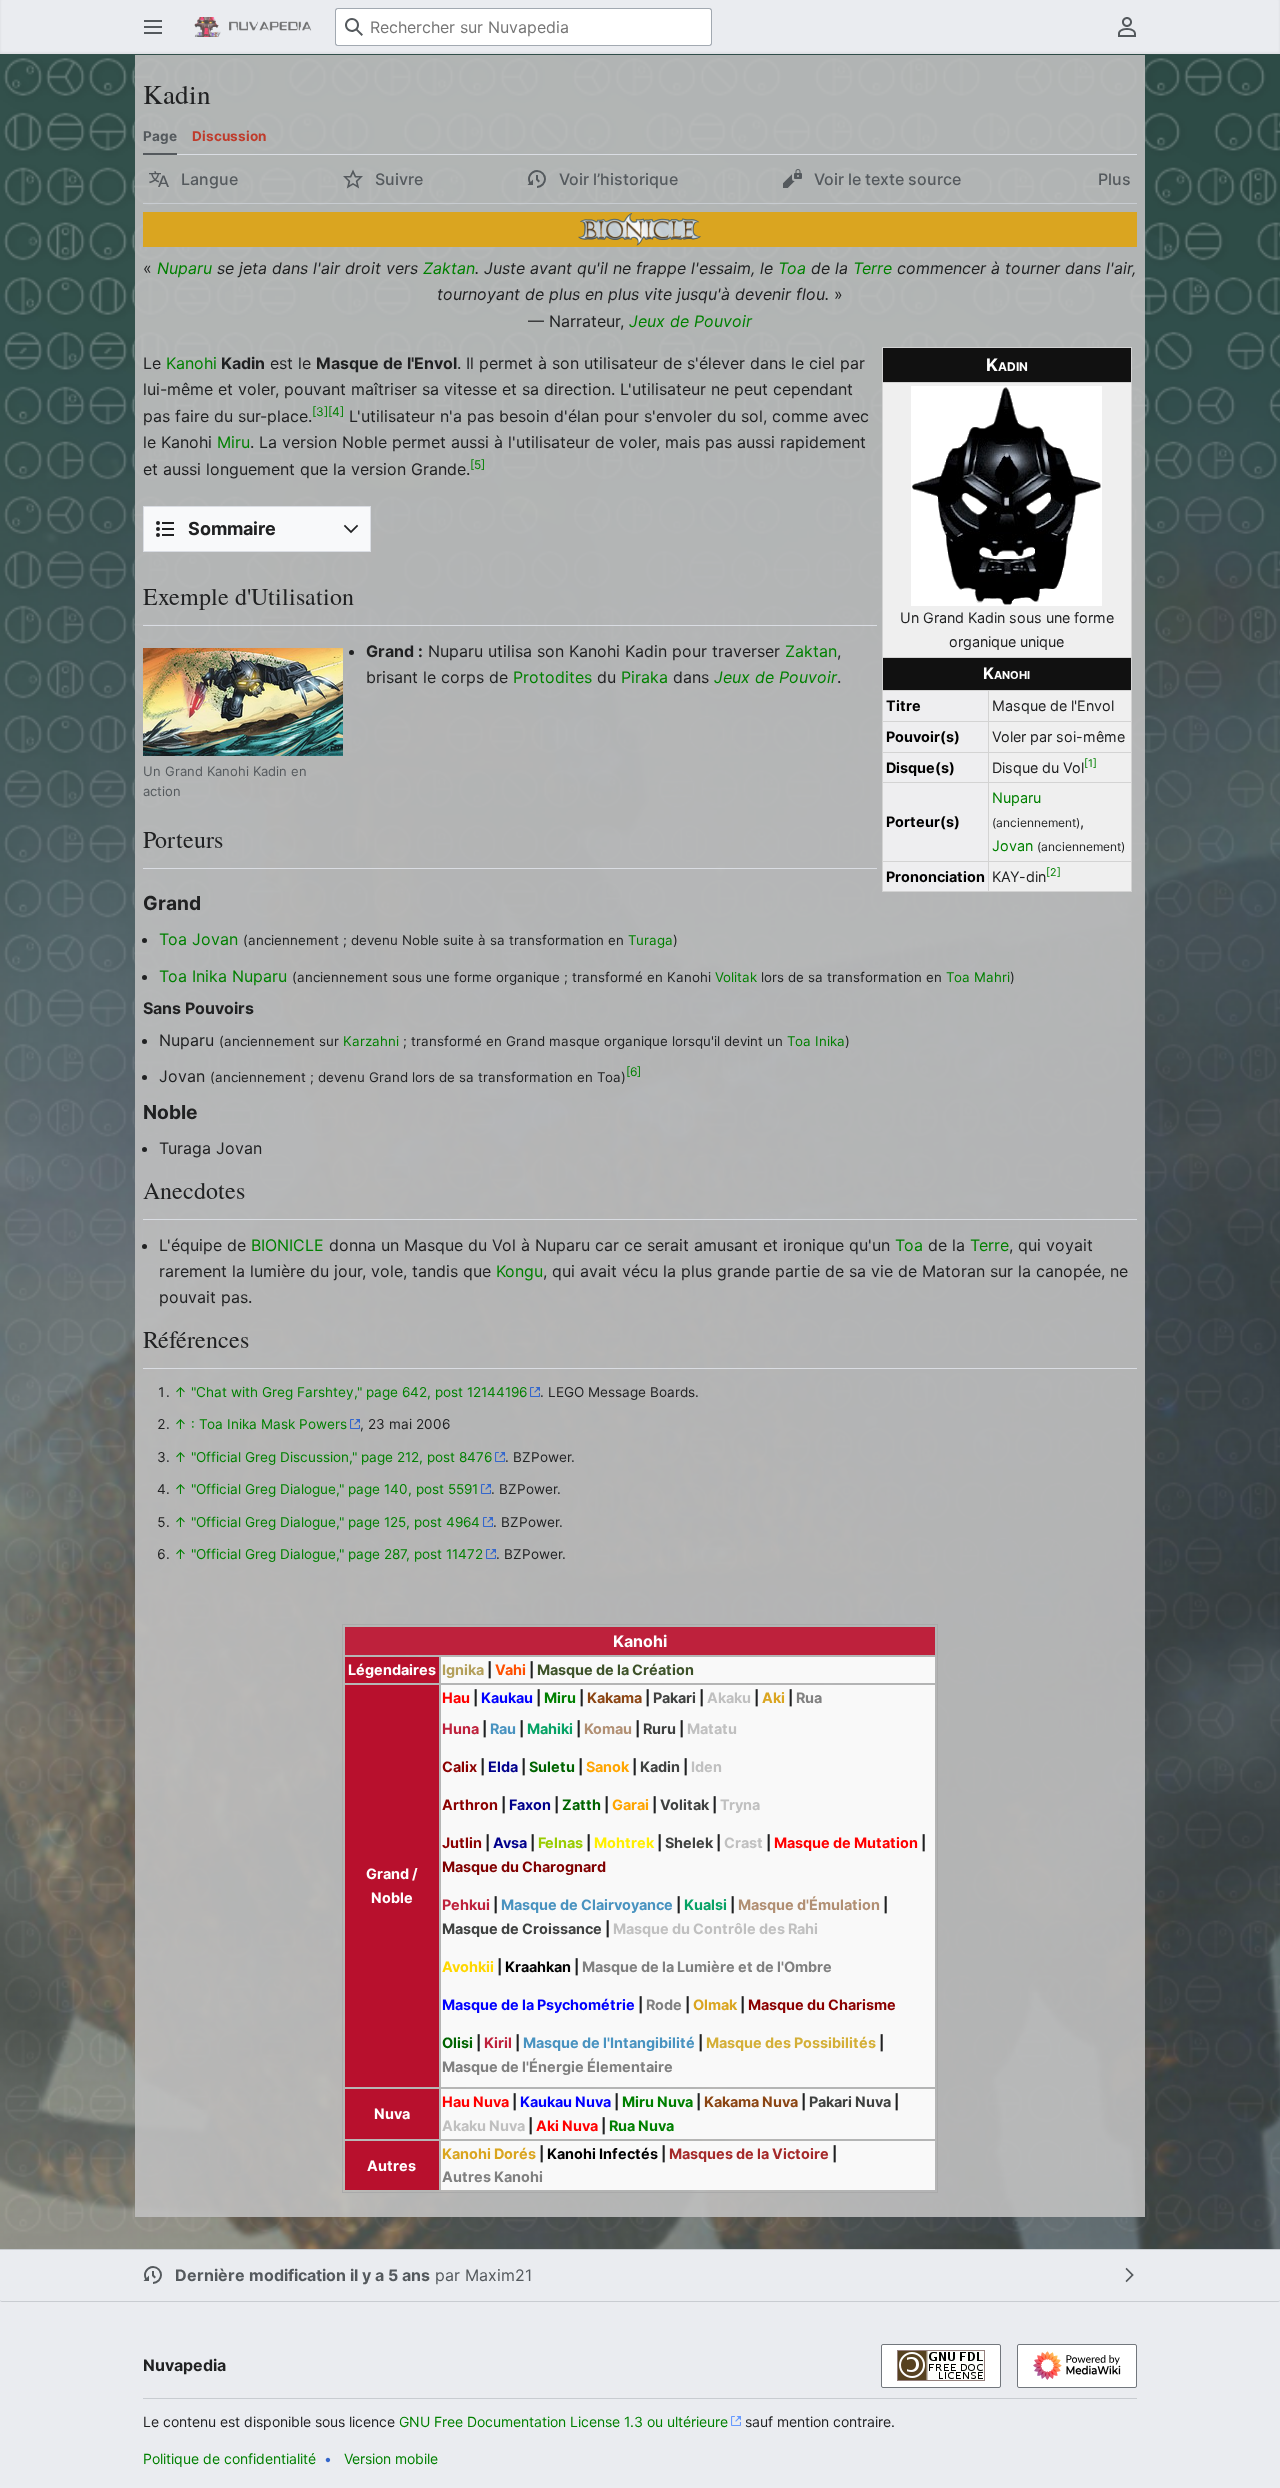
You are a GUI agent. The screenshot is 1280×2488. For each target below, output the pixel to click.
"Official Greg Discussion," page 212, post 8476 (341, 1457)
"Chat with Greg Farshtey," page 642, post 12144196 (359, 1392)
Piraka (644, 677)
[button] (153, 27)
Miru (233, 442)
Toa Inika (193, 976)
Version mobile (391, 2458)
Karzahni (371, 1041)
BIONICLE (287, 1245)
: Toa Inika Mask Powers (269, 1424)
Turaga (650, 940)
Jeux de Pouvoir (690, 321)
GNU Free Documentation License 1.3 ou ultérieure (563, 2421)
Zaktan (449, 268)
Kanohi (1006, 673)
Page (160, 136)
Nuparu (184, 268)
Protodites (552, 677)
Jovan (1012, 845)
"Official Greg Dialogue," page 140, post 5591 (334, 1489)
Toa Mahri (978, 977)
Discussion (229, 136)
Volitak (736, 977)
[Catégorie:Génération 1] (639, 228)
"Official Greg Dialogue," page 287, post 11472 (337, 1554)
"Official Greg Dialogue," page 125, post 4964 (335, 1522)
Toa (792, 268)
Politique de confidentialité (229, 2458)
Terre (872, 268)
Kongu (519, 1271)
